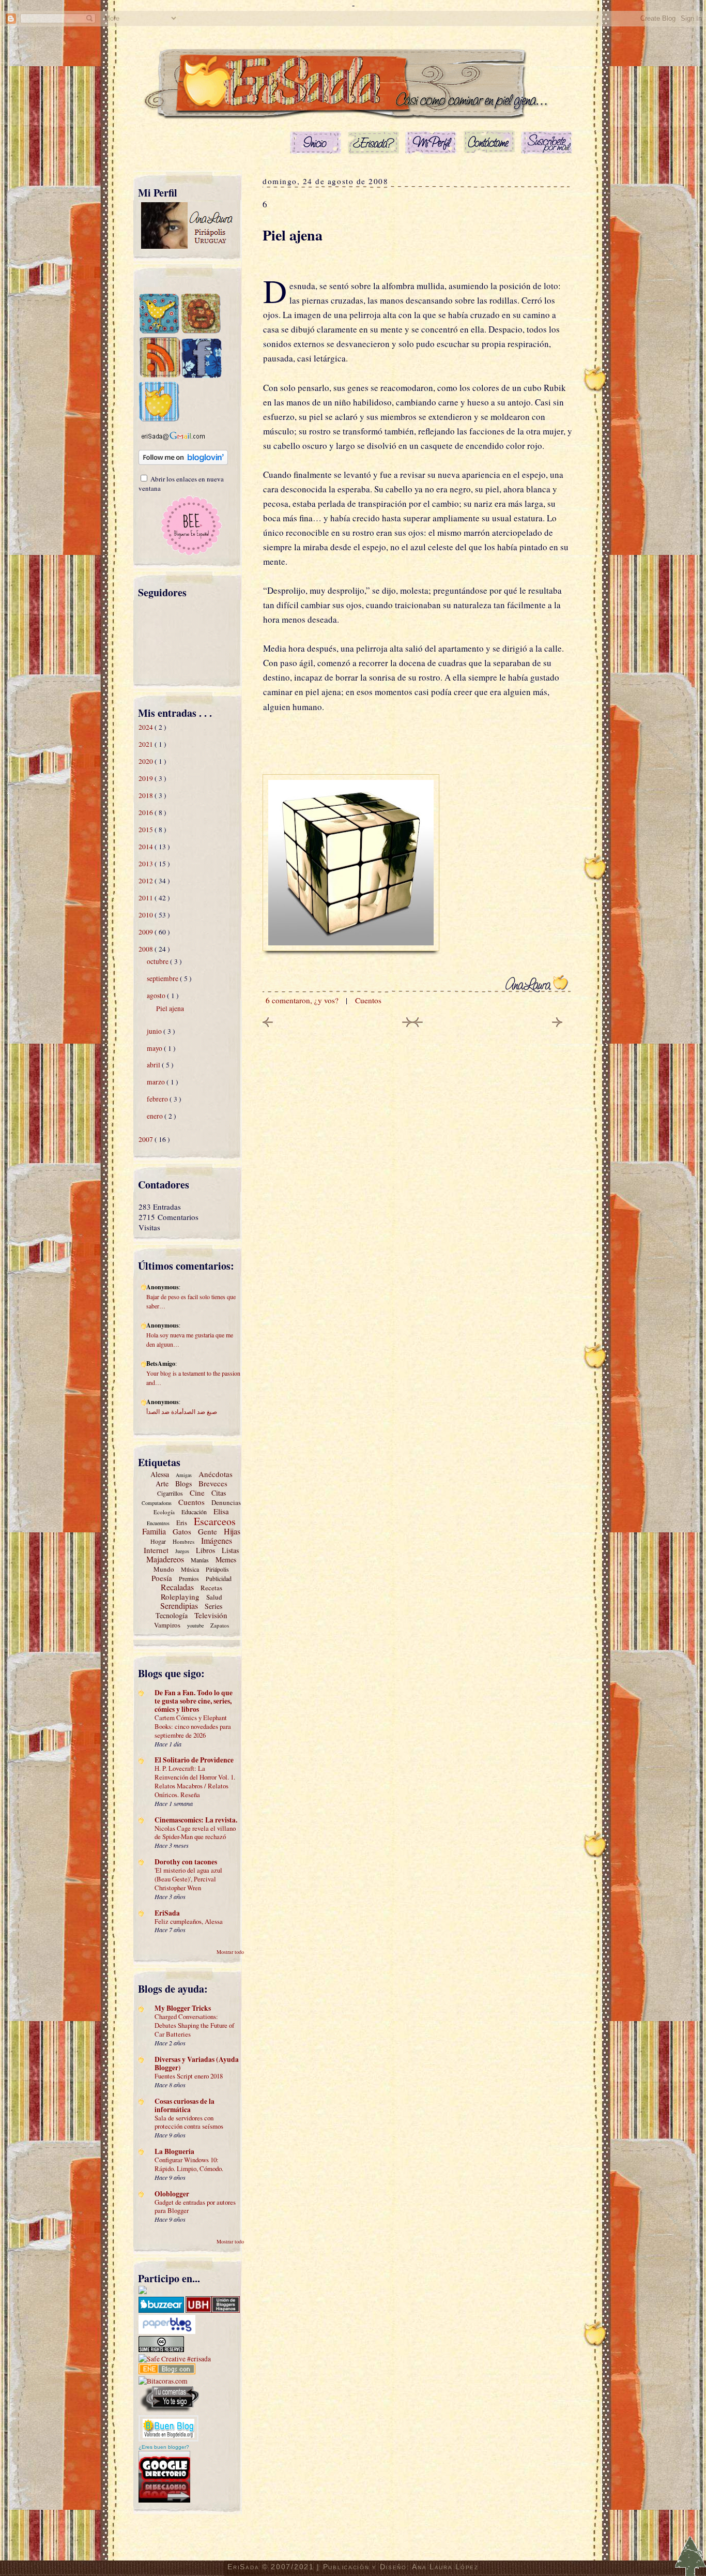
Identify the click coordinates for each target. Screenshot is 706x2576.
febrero (158, 1099)
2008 (147, 949)
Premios (189, 1578)
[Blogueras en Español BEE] (191, 554)
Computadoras (157, 1503)
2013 (147, 864)
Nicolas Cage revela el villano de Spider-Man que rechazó (195, 1833)
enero (156, 1116)
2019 (147, 778)
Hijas (232, 1531)
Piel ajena (170, 1008)
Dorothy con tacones (186, 1862)
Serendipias (179, 1606)
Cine (197, 1493)
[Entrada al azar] (159, 419)
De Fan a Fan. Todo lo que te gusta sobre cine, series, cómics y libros (194, 1701)
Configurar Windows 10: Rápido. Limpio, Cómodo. (189, 2164)
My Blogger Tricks (183, 2008)
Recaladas (177, 1587)
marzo (157, 1082)
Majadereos (165, 1559)
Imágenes (217, 1540)
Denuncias (226, 1502)
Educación (194, 1512)
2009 (147, 932)
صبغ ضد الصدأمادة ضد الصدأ (182, 1411)
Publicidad (219, 1578)
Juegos (182, 1551)
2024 (147, 727)
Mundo (164, 1569)
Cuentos (191, 1502)
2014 (147, 847)
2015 (147, 830)
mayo (155, 1048)
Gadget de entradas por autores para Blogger (195, 2206)
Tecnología (172, 1615)
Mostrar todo (230, 1952)
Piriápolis (217, 1569)
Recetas (211, 1588)
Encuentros (158, 1523)
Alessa (160, 1474)
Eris (182, 1523)
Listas (230, 1550)
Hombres (183, 1541)
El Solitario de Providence (194, 1760)
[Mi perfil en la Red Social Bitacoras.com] (163, 2381)
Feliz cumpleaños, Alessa (189, 1921)
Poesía (162, 1578)
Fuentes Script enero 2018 (189, 2076)
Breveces (213, 1483)
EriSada (167, 1913)
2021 (147, 744)
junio (155, 1031)
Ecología (164, 1512)
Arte (162, 1483)
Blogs (183, 1483)
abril (154, 1065)
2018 (147, 795)
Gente (208, 1531)
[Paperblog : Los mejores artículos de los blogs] (167, 2331)
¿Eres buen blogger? (164, 2447)
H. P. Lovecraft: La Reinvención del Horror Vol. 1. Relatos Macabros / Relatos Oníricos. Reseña (195, 1781)
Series (213, 1606)
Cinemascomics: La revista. (196, 1820)
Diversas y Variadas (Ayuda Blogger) (197, 2063)
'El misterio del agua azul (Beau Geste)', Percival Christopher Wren (188, 1879)
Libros (205, 1550)
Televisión (211, 1615)
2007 (147, 1139)
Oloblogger (172, 2194)
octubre (158, 961)
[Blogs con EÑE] (167, 2372)
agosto (157, 996)
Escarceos (215, 1521)
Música (190, 1569)
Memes (226, 1560)
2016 (147, 812)
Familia (154, 1531)
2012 (147, 881)
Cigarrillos (170, 1493)
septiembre (163, 978)
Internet (156, 1550)
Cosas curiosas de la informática (185, 2105)
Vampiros (167, 1625)
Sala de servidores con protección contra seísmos (189, 2122)
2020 (147, 761)
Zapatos (220, 1625)
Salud (214, 1597)
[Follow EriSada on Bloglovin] (183, 462)
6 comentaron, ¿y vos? (303, 1000)
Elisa (221, 1511)
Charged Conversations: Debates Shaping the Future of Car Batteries (194, 2025)
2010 (147, 915)
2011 (147, 898)
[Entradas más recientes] (268, 1024)
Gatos (182, 1531)
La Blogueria (174, 2151)
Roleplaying (180, 1596)
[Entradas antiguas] (557, 1024)
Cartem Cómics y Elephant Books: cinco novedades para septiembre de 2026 (193, 1726)
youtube (195, 1625)
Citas (219, 1493)
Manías (200, 1560)
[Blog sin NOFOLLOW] (169, 2411)
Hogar (158, 1541)
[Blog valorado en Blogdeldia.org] (168, 2428)
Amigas (184, 1475)
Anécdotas (216, 1474)
